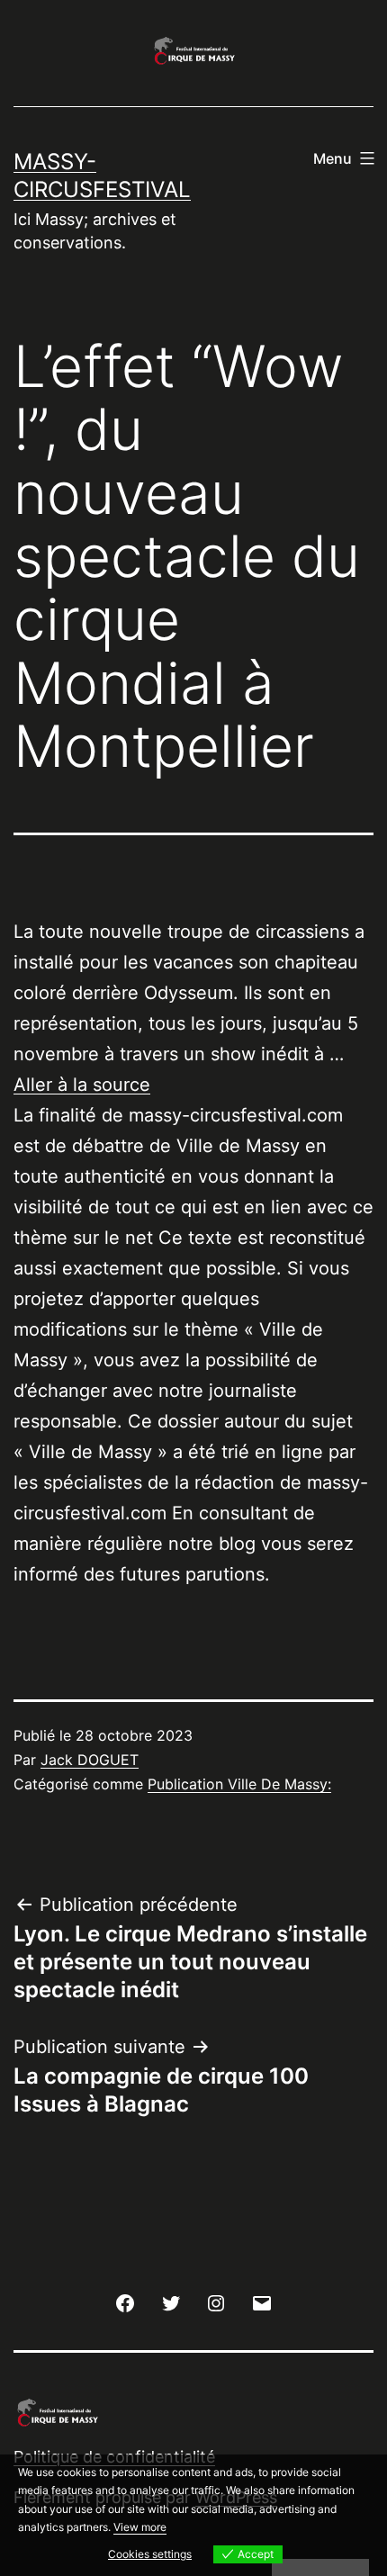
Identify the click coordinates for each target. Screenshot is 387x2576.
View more (140, 2527)
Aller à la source (82, 1085)
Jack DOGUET (90, 1760)
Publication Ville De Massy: (239, 1784)
